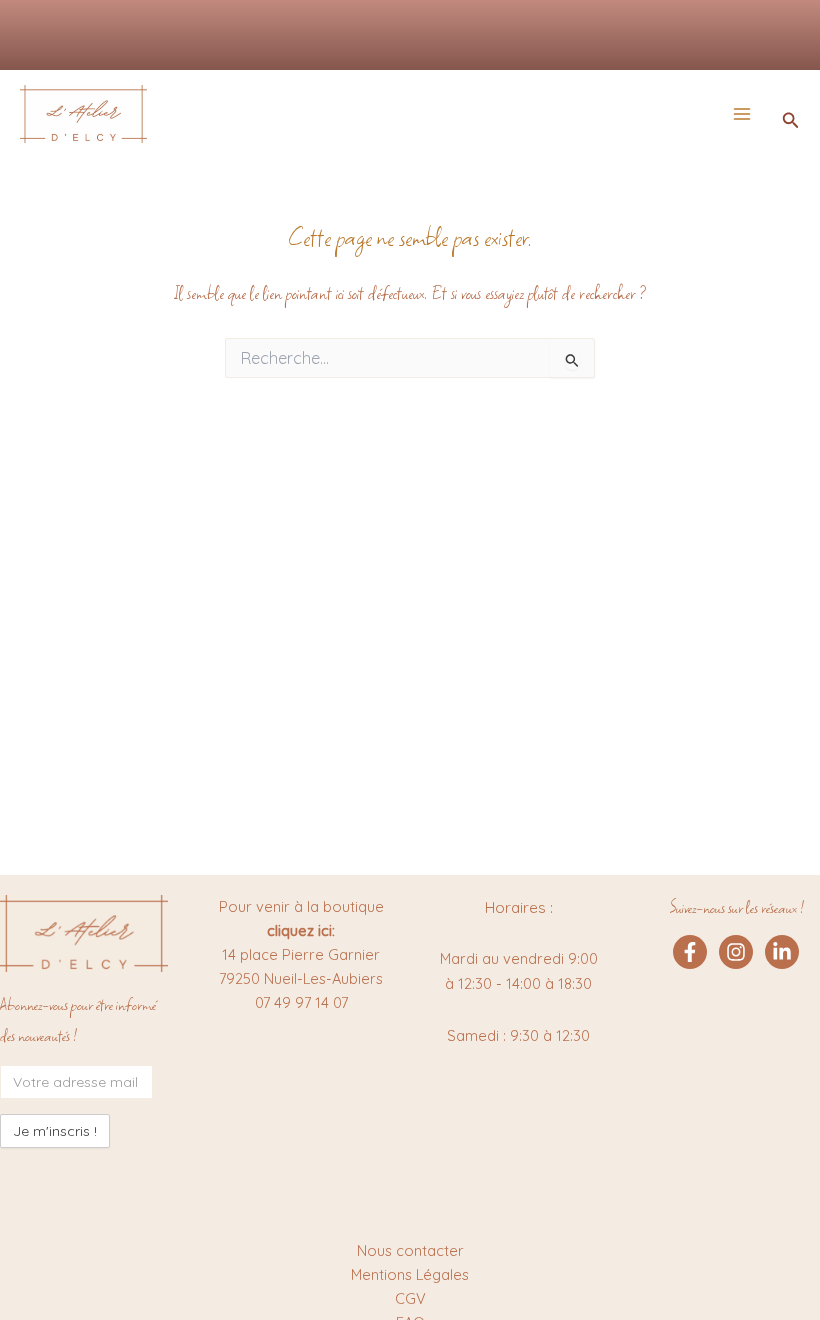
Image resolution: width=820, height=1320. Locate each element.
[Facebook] (690, 952)
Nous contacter (410, 1250)
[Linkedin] (782, 952)
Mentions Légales (410, 1274)
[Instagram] (736, 952)
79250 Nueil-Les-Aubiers (301, 978)
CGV (410, 1298)
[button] (791, 121)
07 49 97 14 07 (301, 1002)
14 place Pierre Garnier (301, 954)
